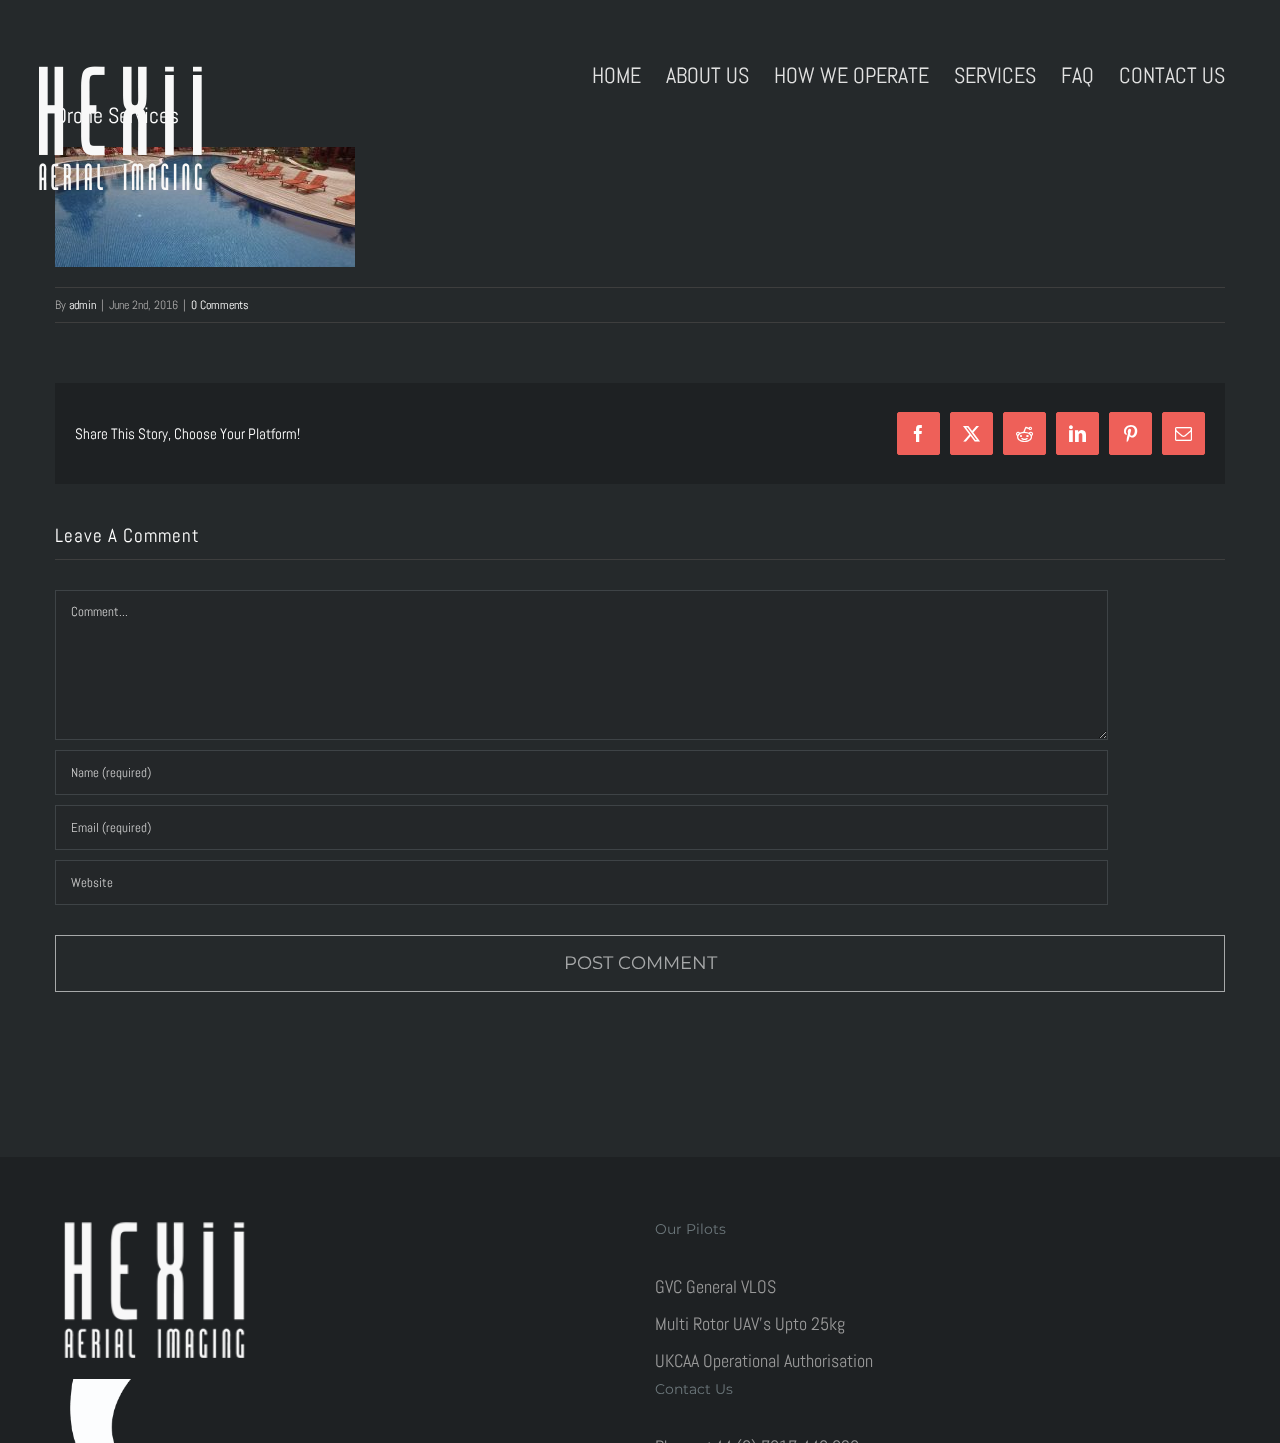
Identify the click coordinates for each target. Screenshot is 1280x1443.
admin (82, 305)
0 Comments (220, 305)
